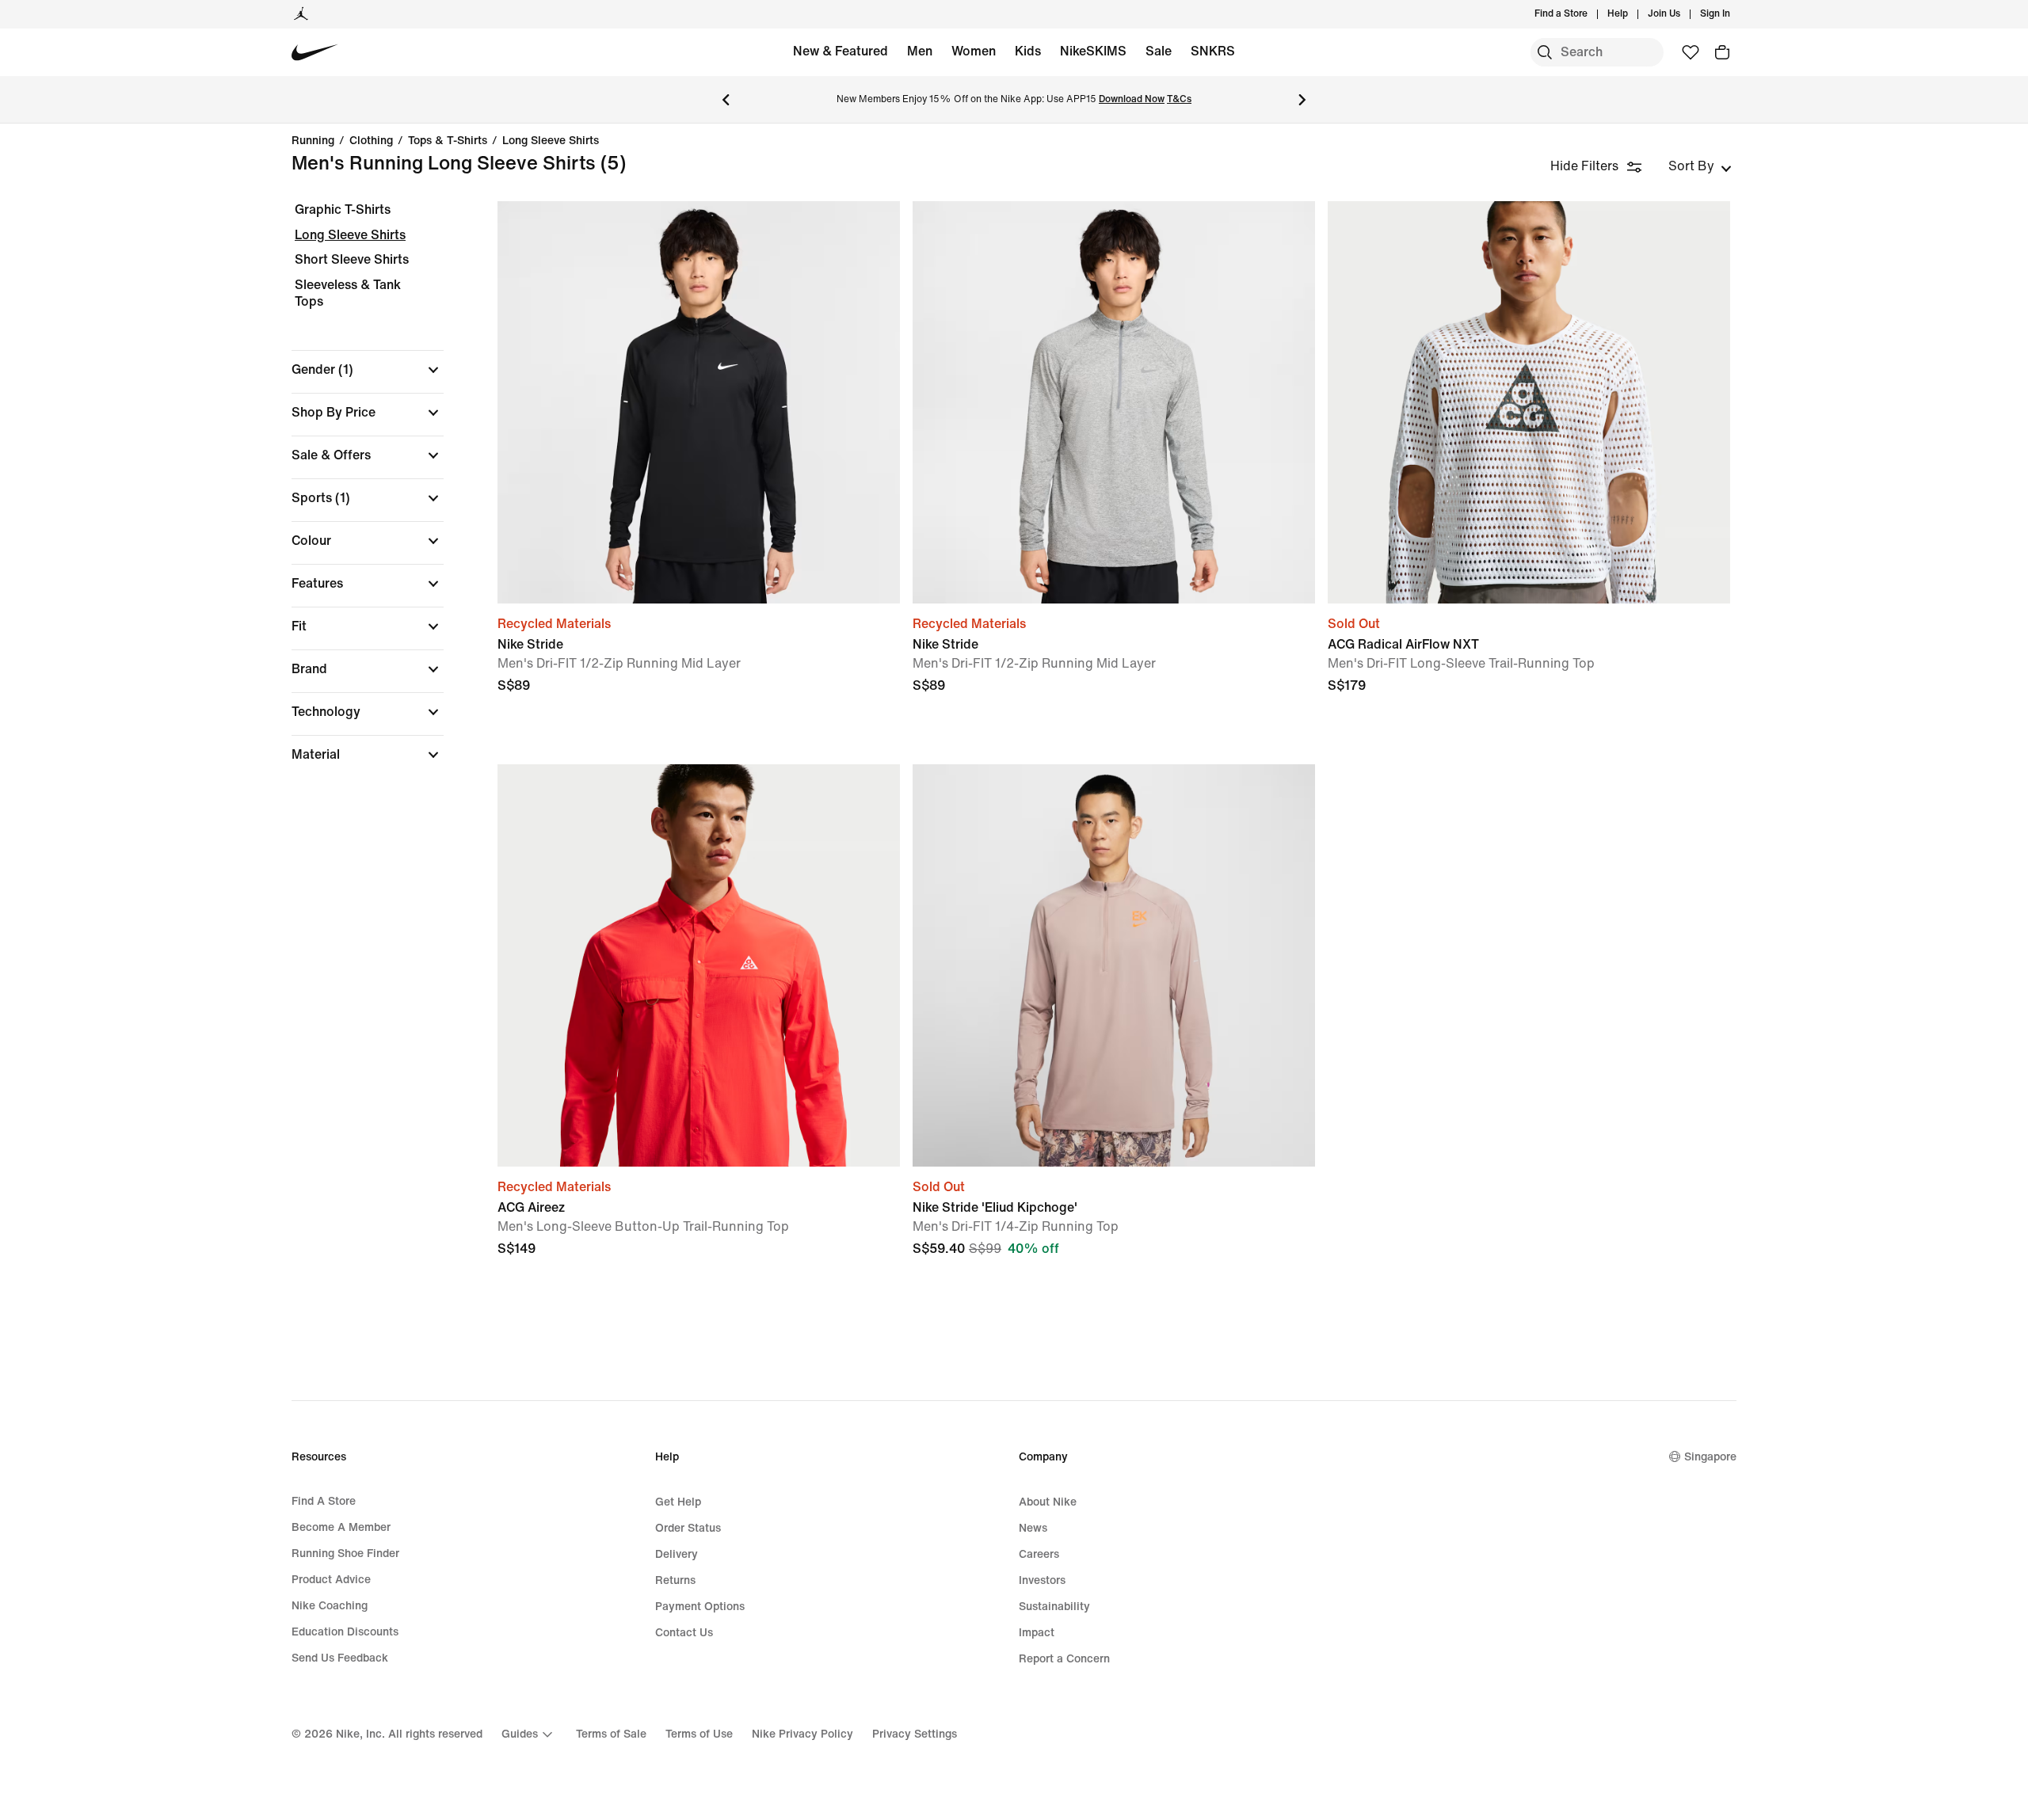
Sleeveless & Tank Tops (348, 293)
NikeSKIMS (1093, 51)
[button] (368, 370)
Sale (1159, 51)
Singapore (1710, 1457)
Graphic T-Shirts (343, 209)
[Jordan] (301, 14)
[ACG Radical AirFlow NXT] (1529, 402)
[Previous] (726, 100)
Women (974, 51)
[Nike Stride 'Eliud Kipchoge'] (1114, 965)
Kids (1028, 51)
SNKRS (1213, 51)
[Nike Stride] (699, 402)
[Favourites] (1691, 52)
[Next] (1302, 100)
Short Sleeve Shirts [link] (352, 259)
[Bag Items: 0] (1722, 52)
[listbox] (1700, 166)
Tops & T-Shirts (448, 141)
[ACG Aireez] (699, 965)
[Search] (1545, 52)
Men (920, 51)
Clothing (371, 141)
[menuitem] (1633, 14)
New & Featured (841, 51)
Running (313, 141)
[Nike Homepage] (315, 53)
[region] (356, 496)
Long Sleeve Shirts (551, 141)
